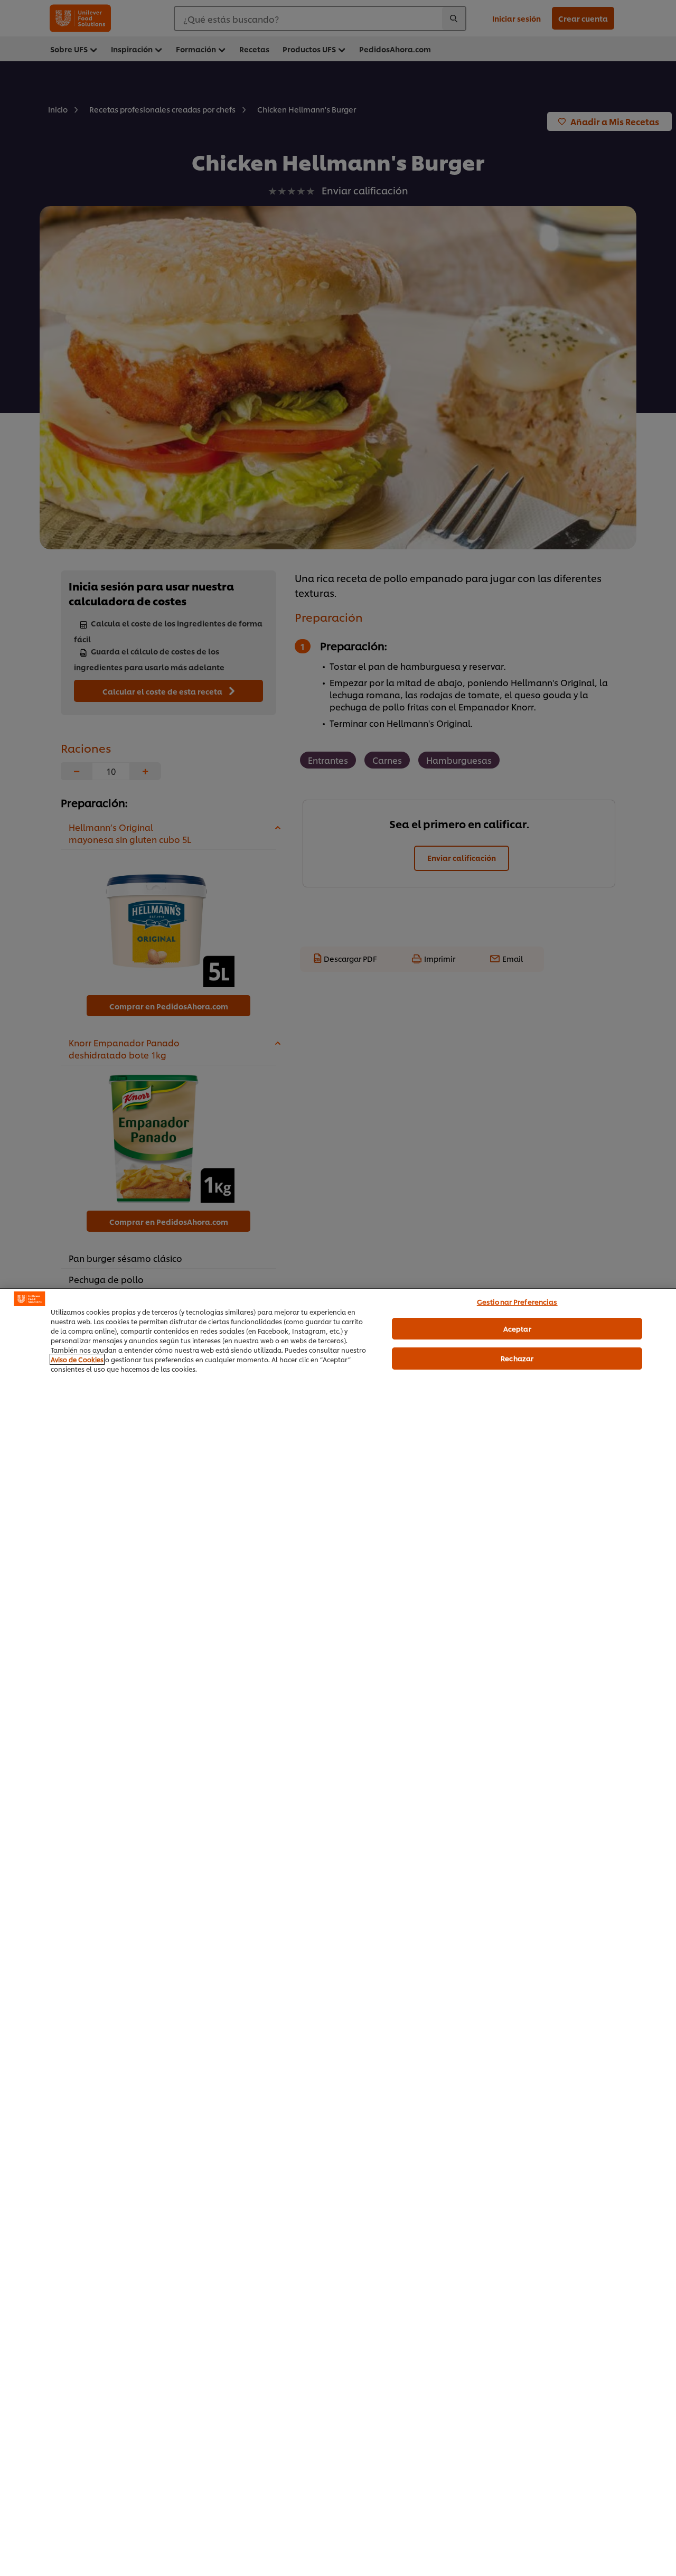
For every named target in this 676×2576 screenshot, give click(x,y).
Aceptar (517, 1328)
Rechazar (517, 1358)
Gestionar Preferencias (517, 1301)
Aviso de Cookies (77, 1359)
